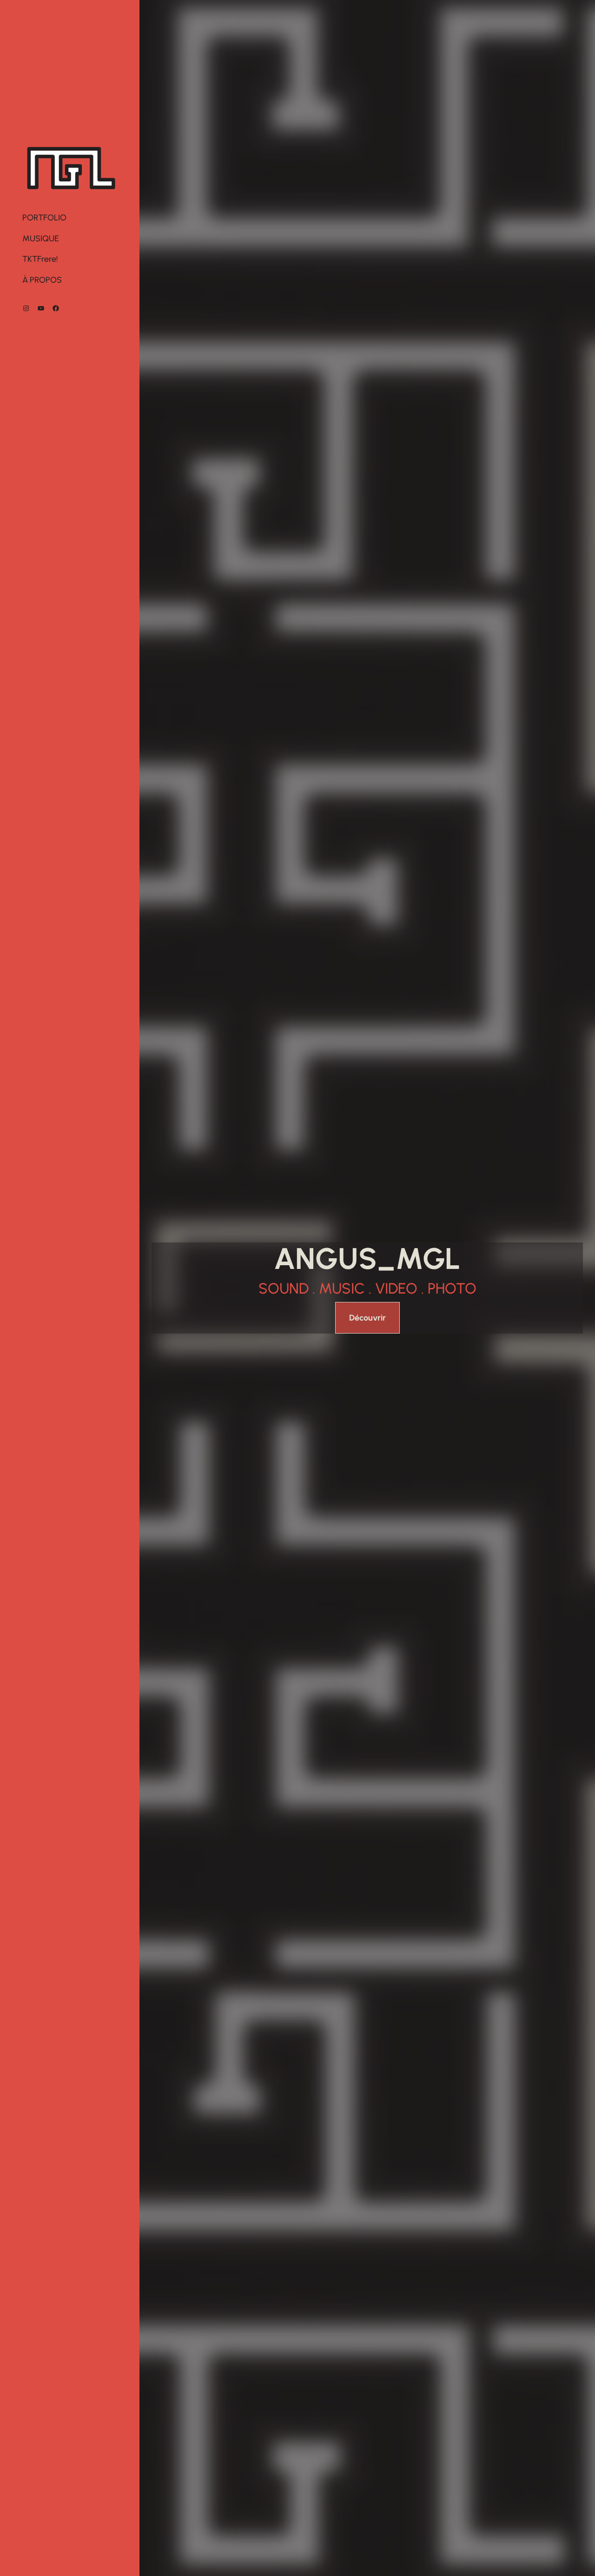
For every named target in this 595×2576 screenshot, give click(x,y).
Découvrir (367, 1318)
